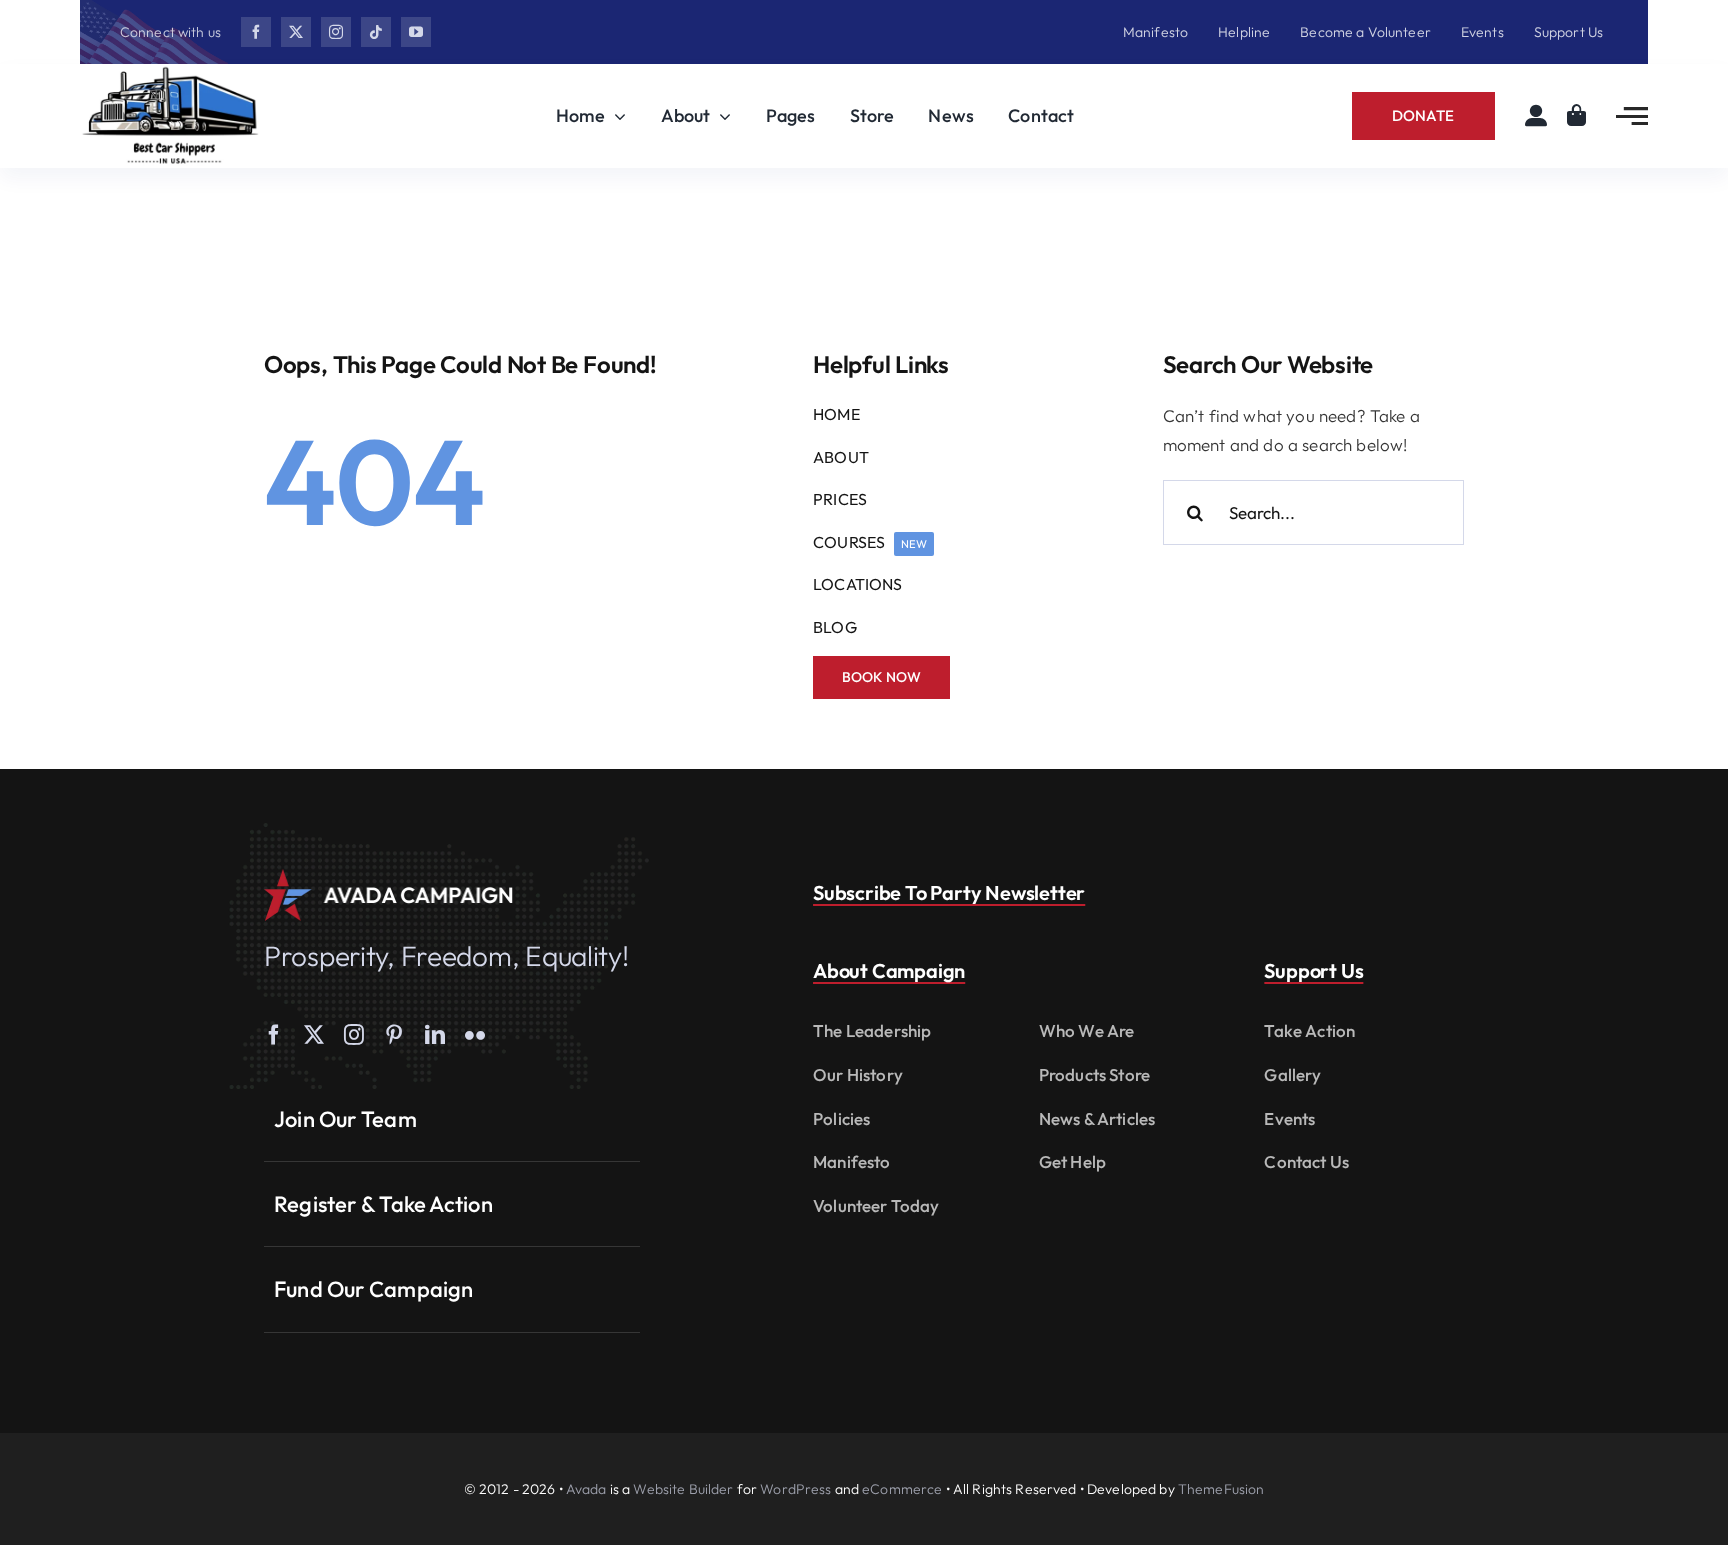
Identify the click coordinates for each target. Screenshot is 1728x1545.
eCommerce (902, 1489)
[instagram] (336, 32)
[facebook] (256, 32)
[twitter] (296, 32)
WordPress (795, 1489)
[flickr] (475, 1035)
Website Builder (683, 1489)
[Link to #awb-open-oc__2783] (1632, 116)
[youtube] (416, 32)
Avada (586, 1489)
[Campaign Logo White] (389, 877)
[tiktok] (376, 32)
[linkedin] (435, 1035)
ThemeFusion (1221, 1489)
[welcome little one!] (170, 72)
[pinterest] (394, 1035)
